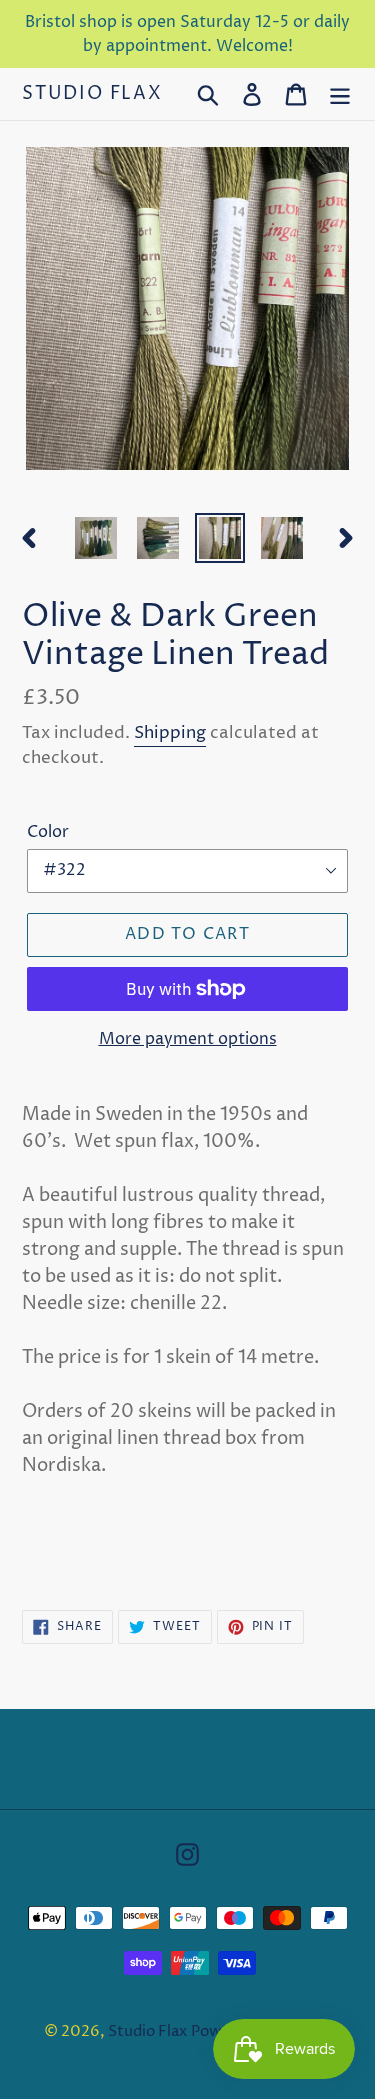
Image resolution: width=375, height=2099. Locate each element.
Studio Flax (92, 94)
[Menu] (340, 93)
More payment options (188, 1039)
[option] (96, 538)
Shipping (170, 733)
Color (48, 832)
